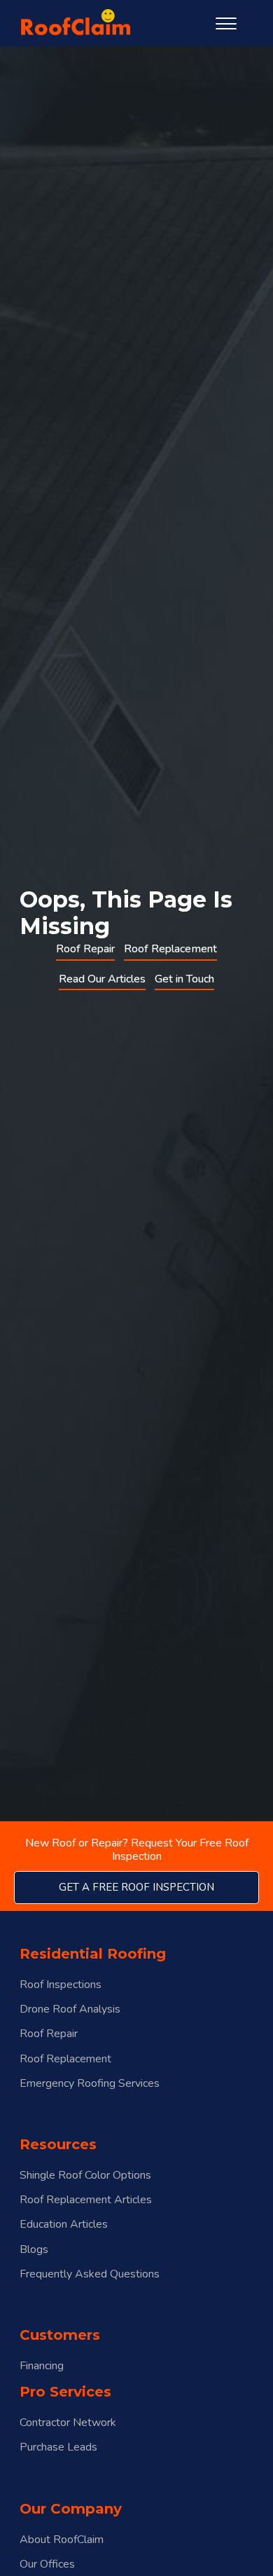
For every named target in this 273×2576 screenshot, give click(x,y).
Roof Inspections (61, 1985)
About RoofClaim (62, 2540)
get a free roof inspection (136, 1887)
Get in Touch (184, 979)
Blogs (34, 2250)
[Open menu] (226, 24)
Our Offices (47, 2564)
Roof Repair (85, 949)
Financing (42, 2366)
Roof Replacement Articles (86, 2200)
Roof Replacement (170, 949)
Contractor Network (68, 2423)
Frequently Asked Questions (90, 2274)
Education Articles (64, 2225)
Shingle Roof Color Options (85, 2176)
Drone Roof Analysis (70, 2009)
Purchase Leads (58, 2447)
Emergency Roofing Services (90, 2084)
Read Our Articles (102, 979)
